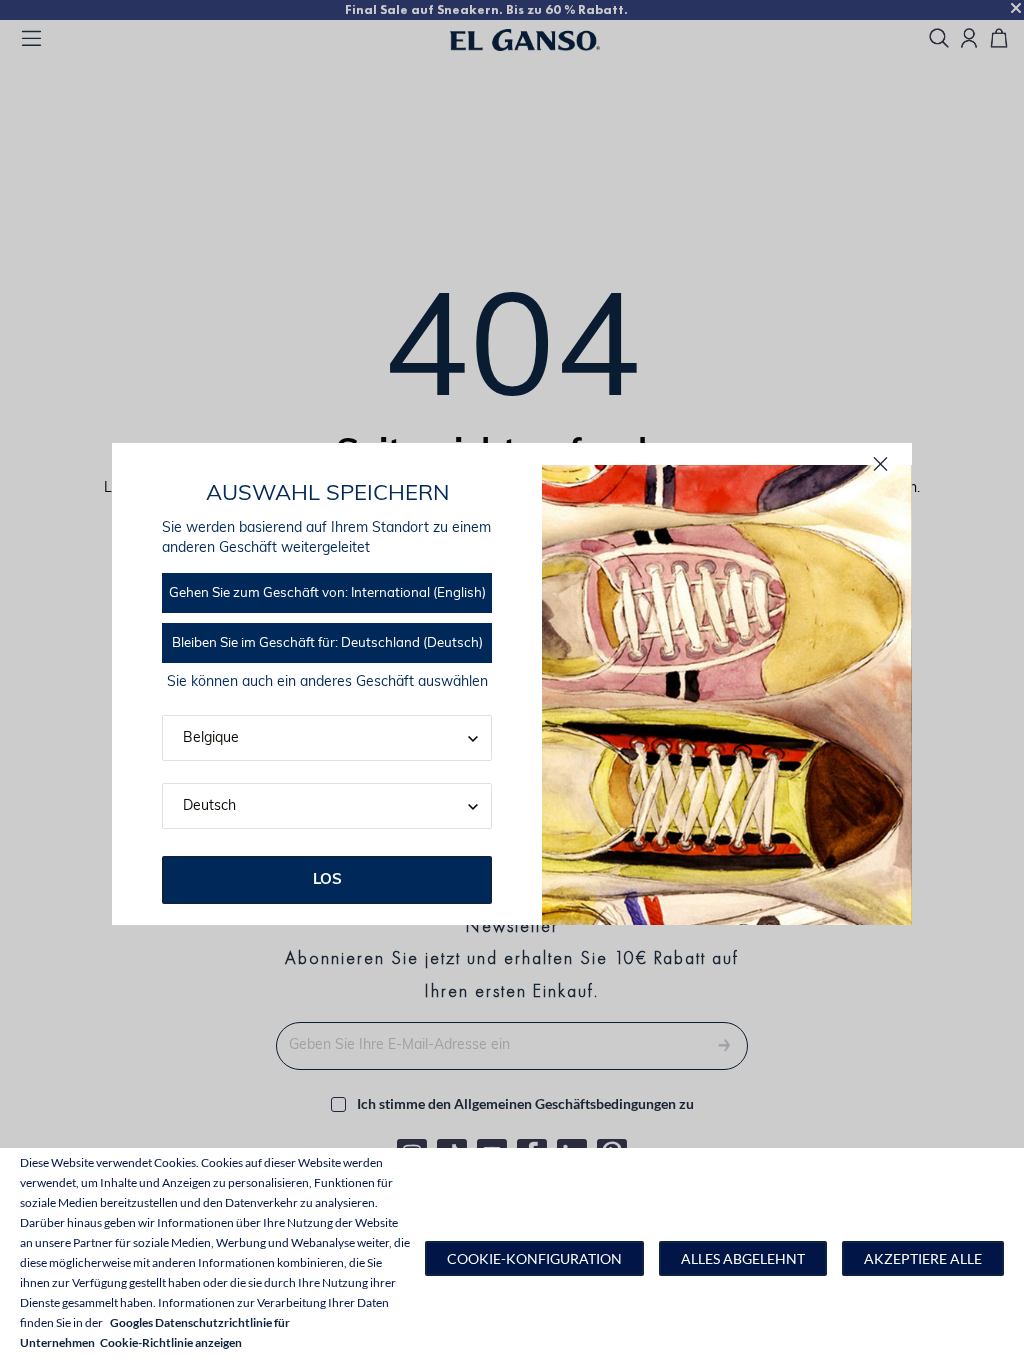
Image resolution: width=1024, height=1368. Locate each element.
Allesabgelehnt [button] (743, 1258)
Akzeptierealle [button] (923, 1258)
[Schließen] (880, 464)
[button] (534, 1258)
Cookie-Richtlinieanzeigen (171, 1342)
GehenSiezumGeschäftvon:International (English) (327, 593)
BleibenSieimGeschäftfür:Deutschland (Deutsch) (327, 643)
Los (327, 880)
